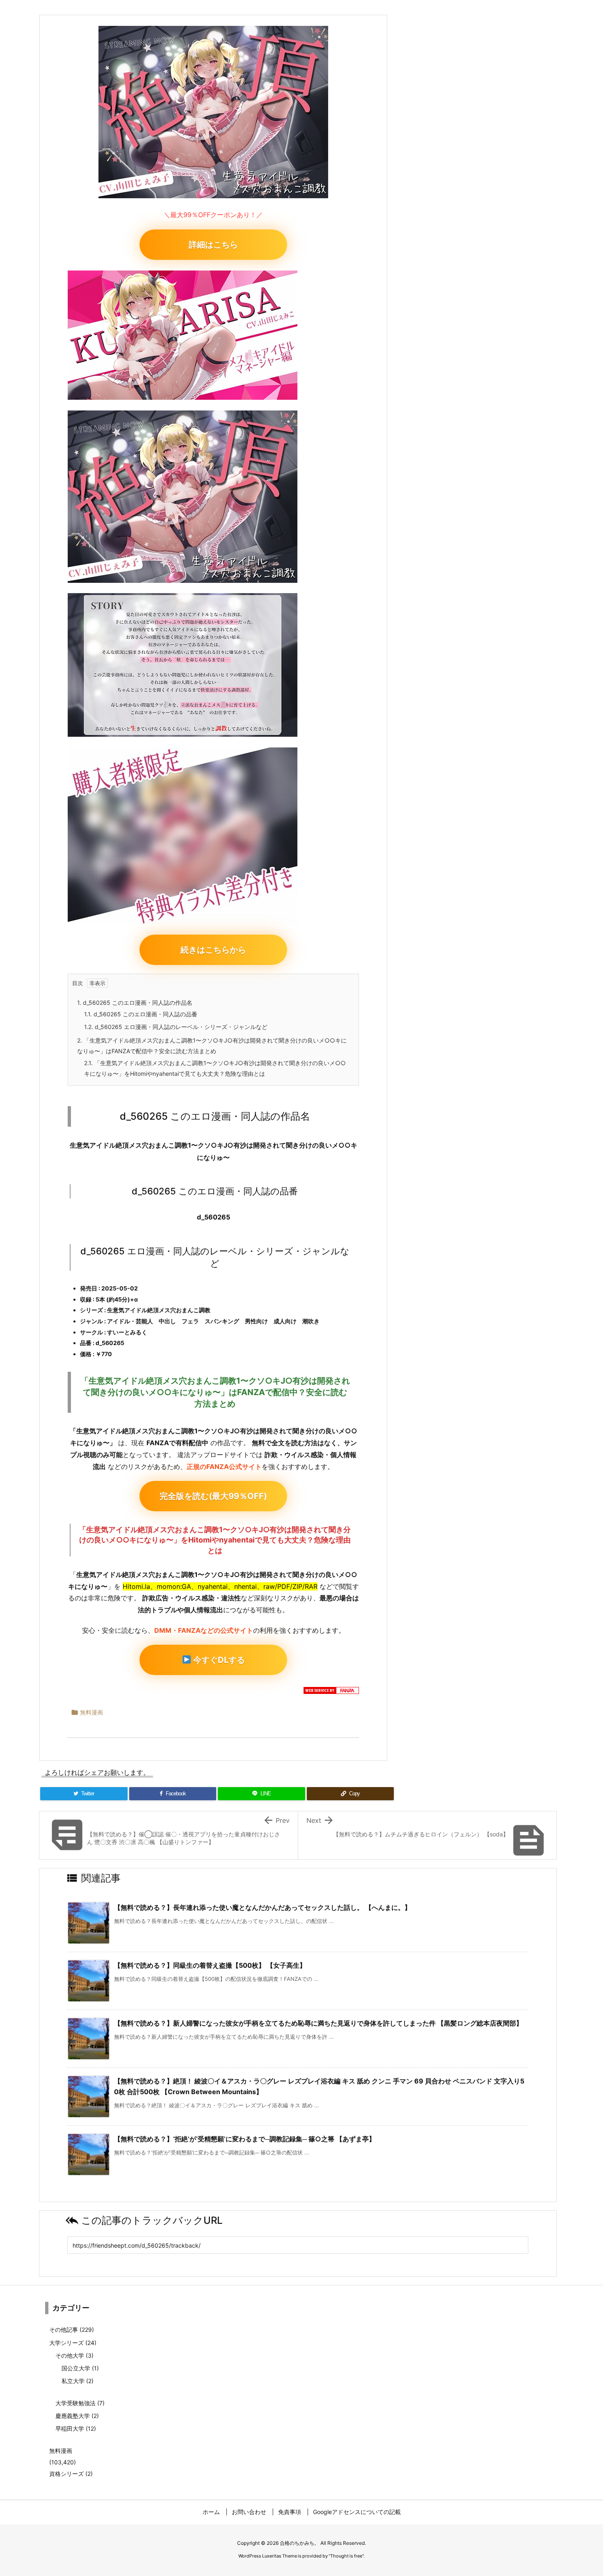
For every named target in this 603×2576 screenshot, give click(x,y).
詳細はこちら (213, 245)
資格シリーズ (71, 2474)
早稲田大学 (76, 2428)
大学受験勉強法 (80, 2403)
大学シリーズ (73, 2343)
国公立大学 (80, 2368)
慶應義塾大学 (77, 2416)
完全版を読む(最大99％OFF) (213, 1496)
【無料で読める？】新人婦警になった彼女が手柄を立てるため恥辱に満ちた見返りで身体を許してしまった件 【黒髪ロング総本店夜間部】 (318, 2023)
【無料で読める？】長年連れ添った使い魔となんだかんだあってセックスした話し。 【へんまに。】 (263, 1907)
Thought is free (346, 2556)
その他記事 (72, 2330)
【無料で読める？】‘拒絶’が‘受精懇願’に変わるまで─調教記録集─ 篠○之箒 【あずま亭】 (245, 2139)
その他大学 (74, 2355)
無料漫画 (91, 1712)
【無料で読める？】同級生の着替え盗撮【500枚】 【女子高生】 (210, 1965)
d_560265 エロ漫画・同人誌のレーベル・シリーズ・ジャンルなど (176, 1027)
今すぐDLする (218, 1660)
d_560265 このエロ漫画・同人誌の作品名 (135, 1003)
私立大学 (78, 2381)
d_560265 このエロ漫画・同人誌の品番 (141, 1014)
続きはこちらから (213, 950)
